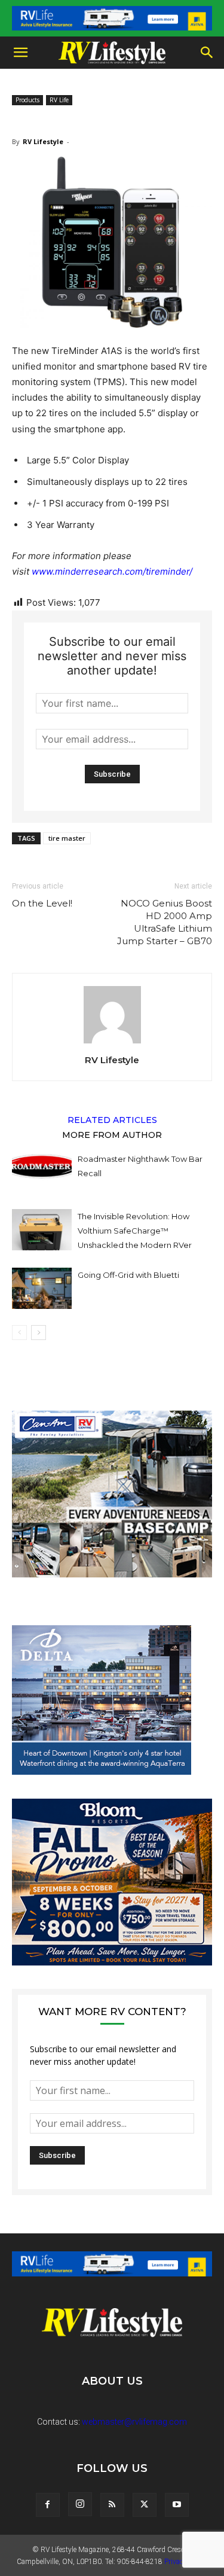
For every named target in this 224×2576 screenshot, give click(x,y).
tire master (67, 838)
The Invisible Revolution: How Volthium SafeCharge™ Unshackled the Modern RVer (135, 1231)
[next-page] (39, 1333)
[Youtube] (177, 2505)
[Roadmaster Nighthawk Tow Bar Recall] (42, 1172)
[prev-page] (19, 1333)
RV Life (59, 100)
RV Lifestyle (43, 141)
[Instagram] (80, 2504)
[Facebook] (48, 2505)
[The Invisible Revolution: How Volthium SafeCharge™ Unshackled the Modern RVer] (42, 1230)
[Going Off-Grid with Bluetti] (42, 1288)
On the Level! (42, 903)
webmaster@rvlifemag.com (134, 2422)
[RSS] (112, 2505)
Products (27, 100)
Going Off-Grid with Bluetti (128, 1275)
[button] (20, 53)
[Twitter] (145, 2505)
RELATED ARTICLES (112, 1119)
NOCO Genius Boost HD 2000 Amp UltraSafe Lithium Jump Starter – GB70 (165, 922)
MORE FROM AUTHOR (112, 1134)
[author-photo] (112, 1043)
